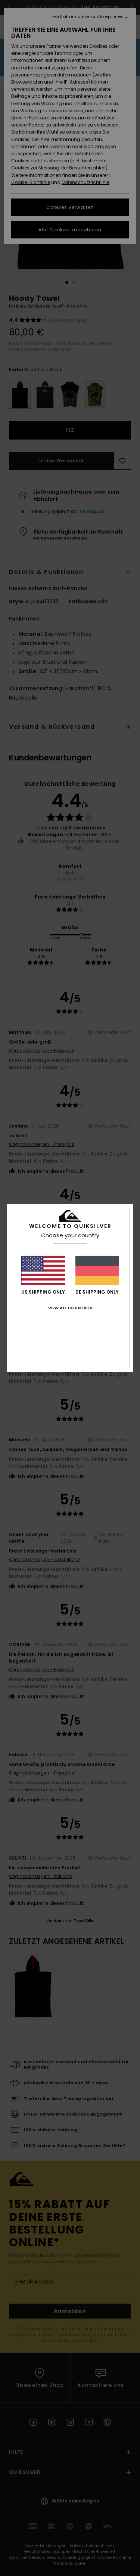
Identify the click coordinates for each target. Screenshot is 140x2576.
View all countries (70, 1308)
